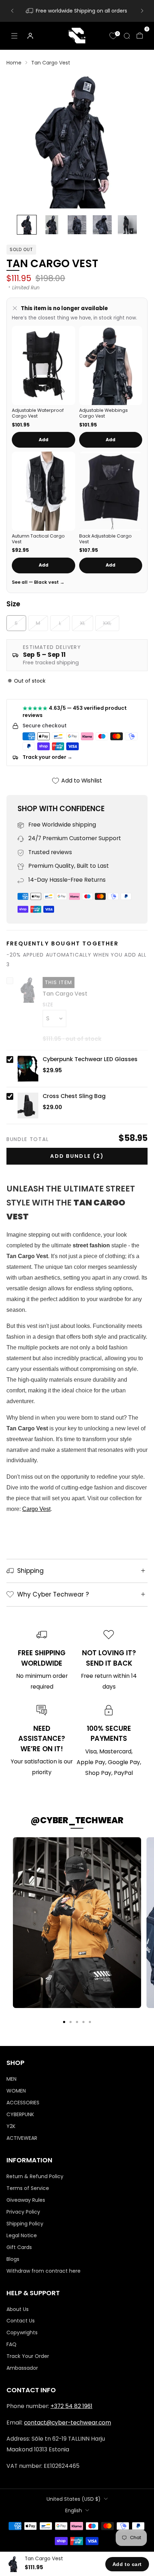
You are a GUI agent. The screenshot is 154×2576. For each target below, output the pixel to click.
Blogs (13, 2259)
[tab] (64, 2022)
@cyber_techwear (77, 1820)
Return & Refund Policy (35, 2176)
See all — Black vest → (38, 582)
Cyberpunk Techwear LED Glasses (90, 1059)
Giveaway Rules (26, 2200)
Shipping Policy (25, 2224)
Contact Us (21, 2321)
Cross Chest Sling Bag (74, 1096)
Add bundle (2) (77, 1156)
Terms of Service (28, 2188)
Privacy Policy (23, 2212)
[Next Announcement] (142, 11)
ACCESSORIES (23, 2103)
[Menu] (14, 36)
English (74, 2510)
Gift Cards (19, 2247)
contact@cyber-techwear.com (68, 2423)
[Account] (30, 35)
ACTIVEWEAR (22, 2138)
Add (44, 440)
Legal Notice (22, 2235)
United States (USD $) (74, 2499)
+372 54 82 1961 (71, 2406)
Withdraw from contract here (44, 2271)
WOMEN (16, 2091)
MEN (11, 2079)
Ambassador (22, 2368)
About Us (18, 2309)
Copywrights (22, 2332)
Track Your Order (28, 2356)
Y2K (11, 2126)
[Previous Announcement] (12, 11)
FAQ (11, 2344)
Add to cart (127, 2564)
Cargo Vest (36, 1509)
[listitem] (77, 11)
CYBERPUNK (20, 2114)
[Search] (127, 36)
